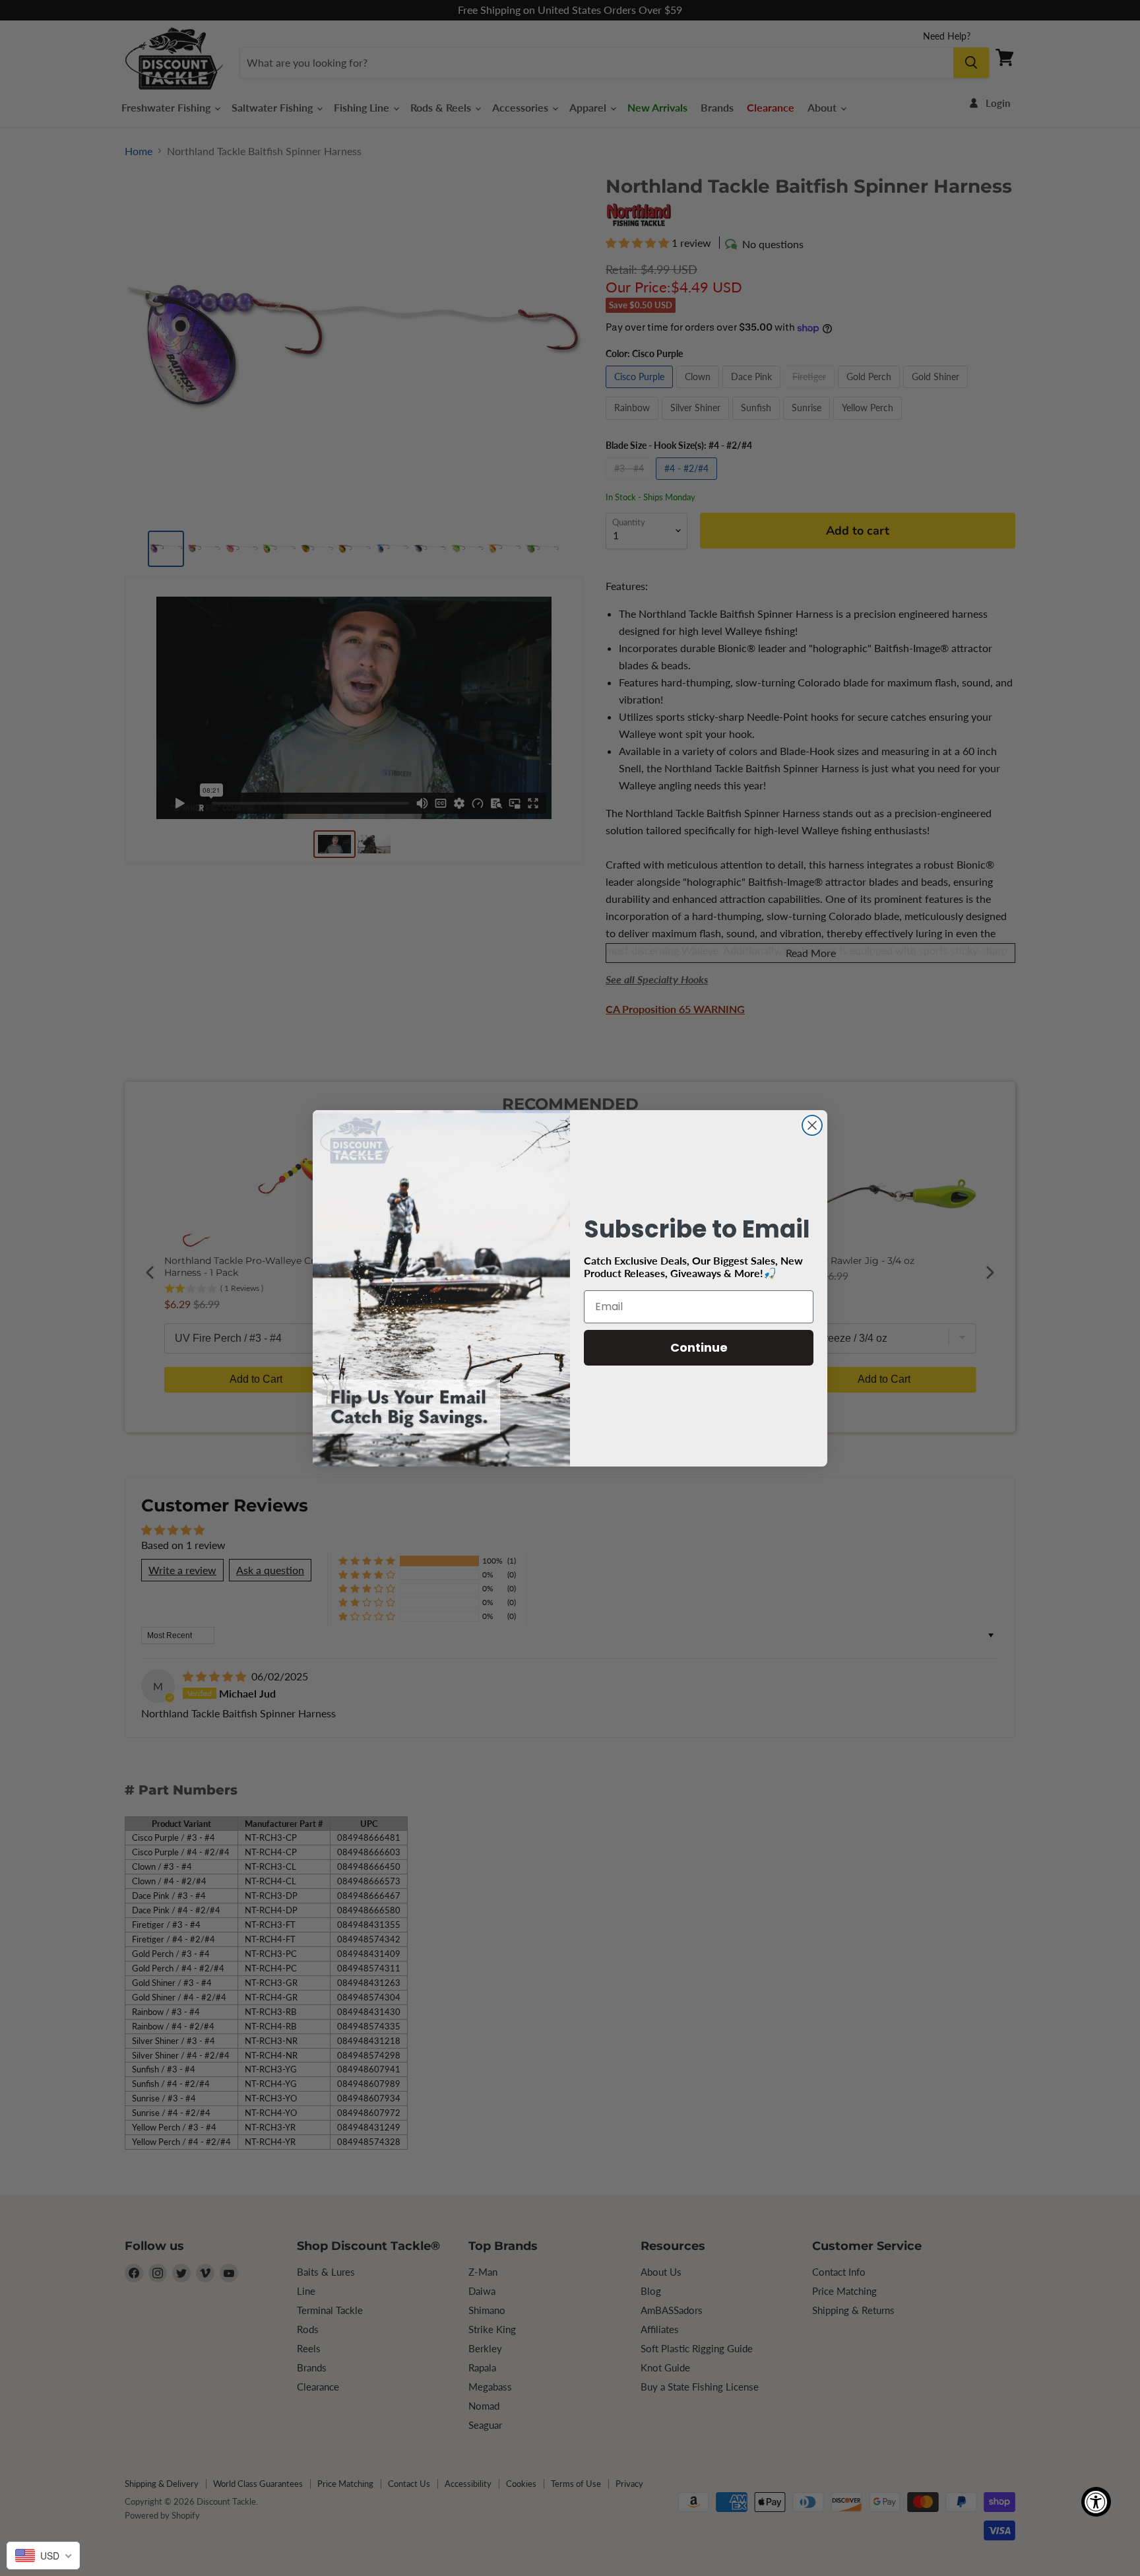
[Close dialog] (812, 1125)
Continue (699, 1347)
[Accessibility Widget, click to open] (1096, 2502)
